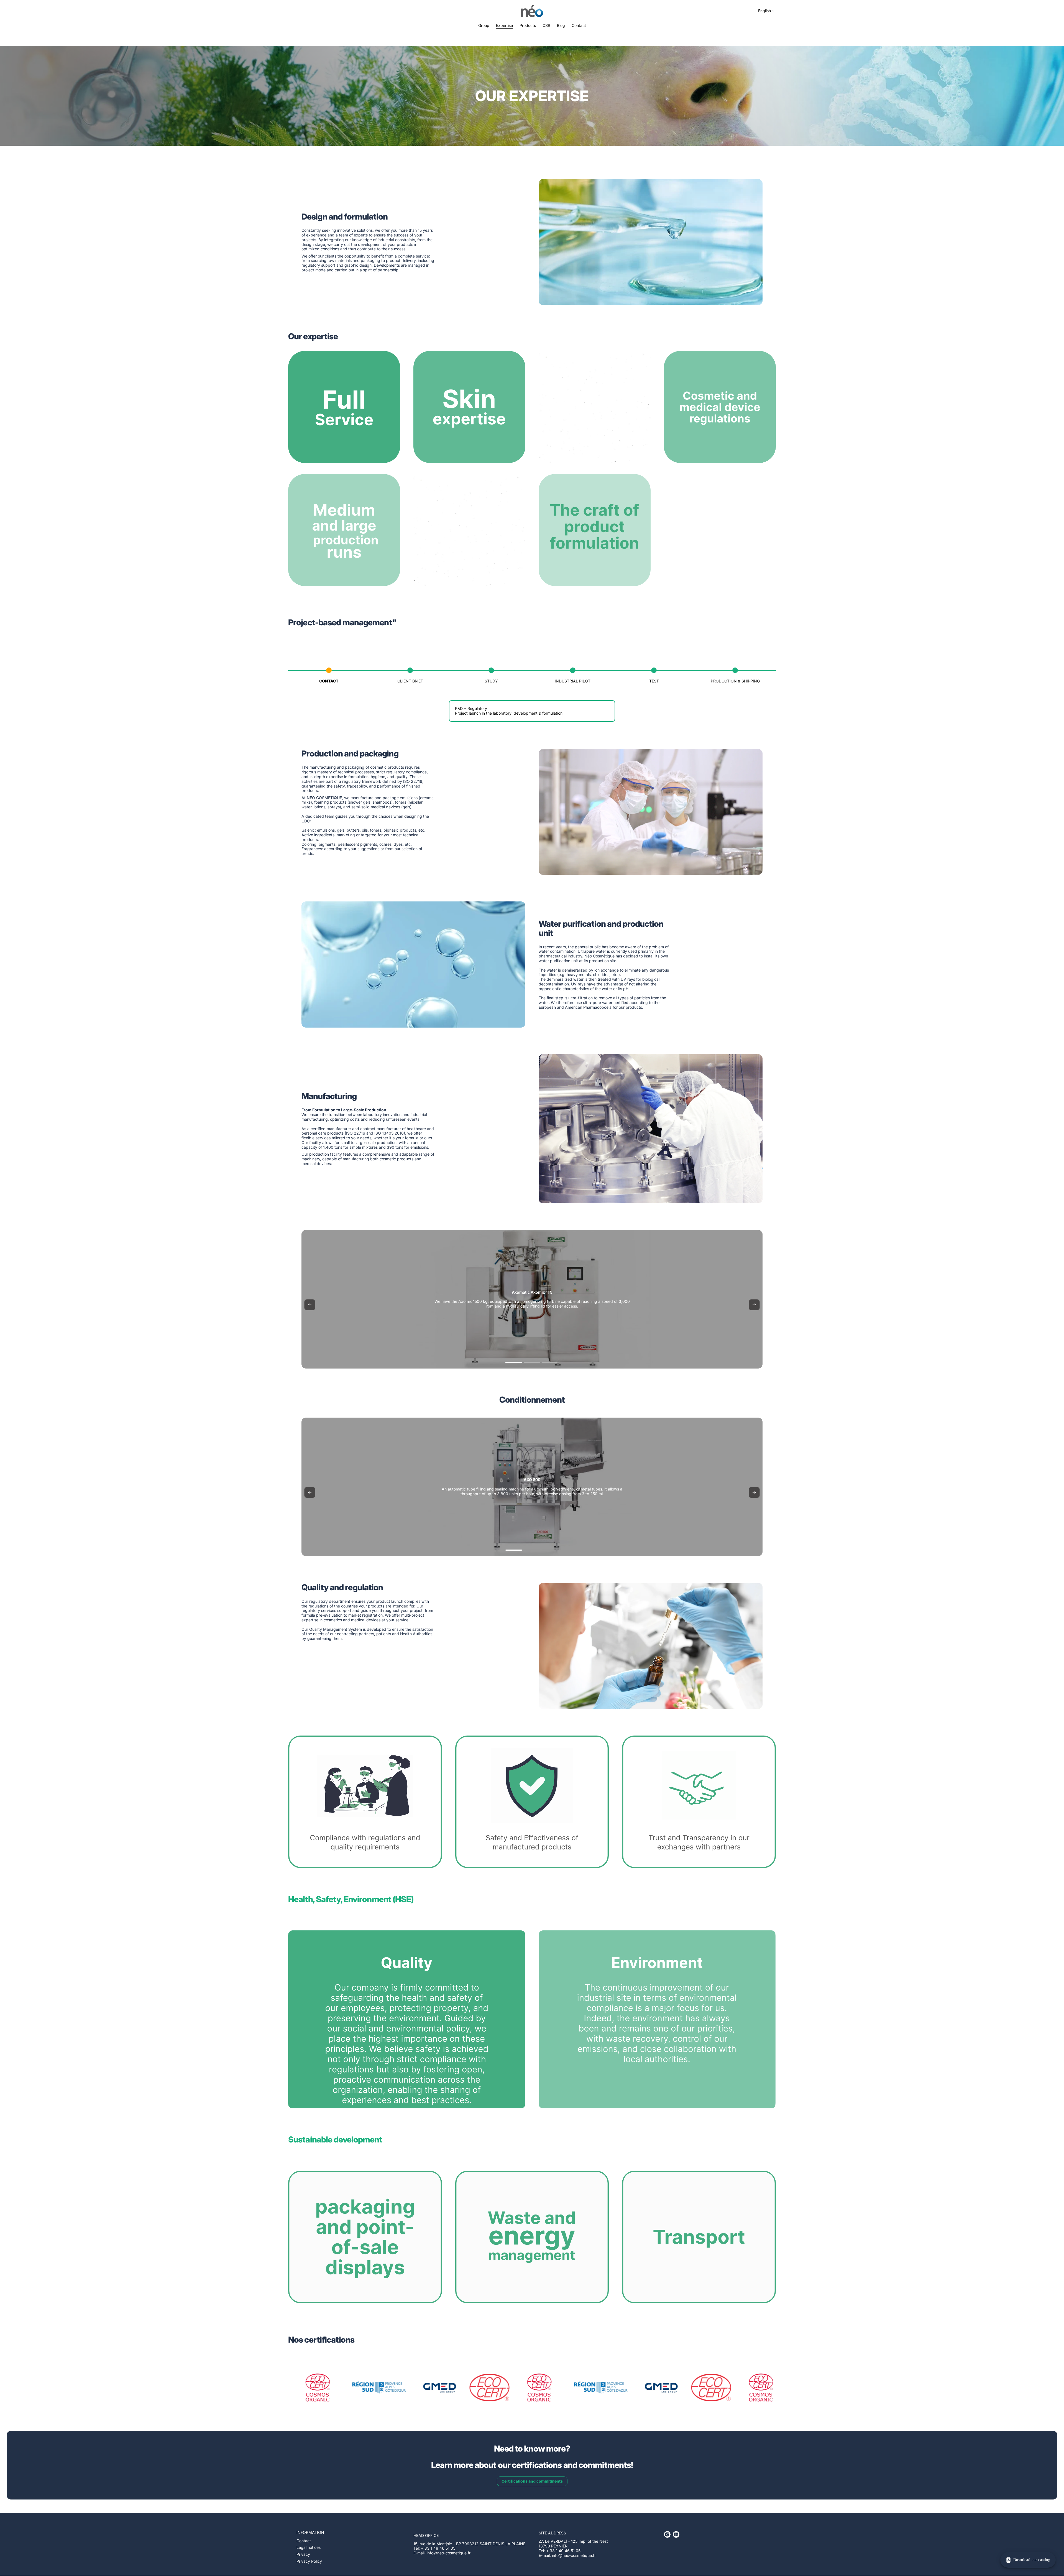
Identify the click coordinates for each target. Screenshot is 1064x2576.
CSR (546, 26)
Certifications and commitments (532, 2481)
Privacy (303, 2554)
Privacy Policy (309, 2561)
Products (528, 26)
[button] (310, 1305)
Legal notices (309, 2547)
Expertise (504, 26)
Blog (561, 26)
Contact (579, 26)
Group (484, 26)
